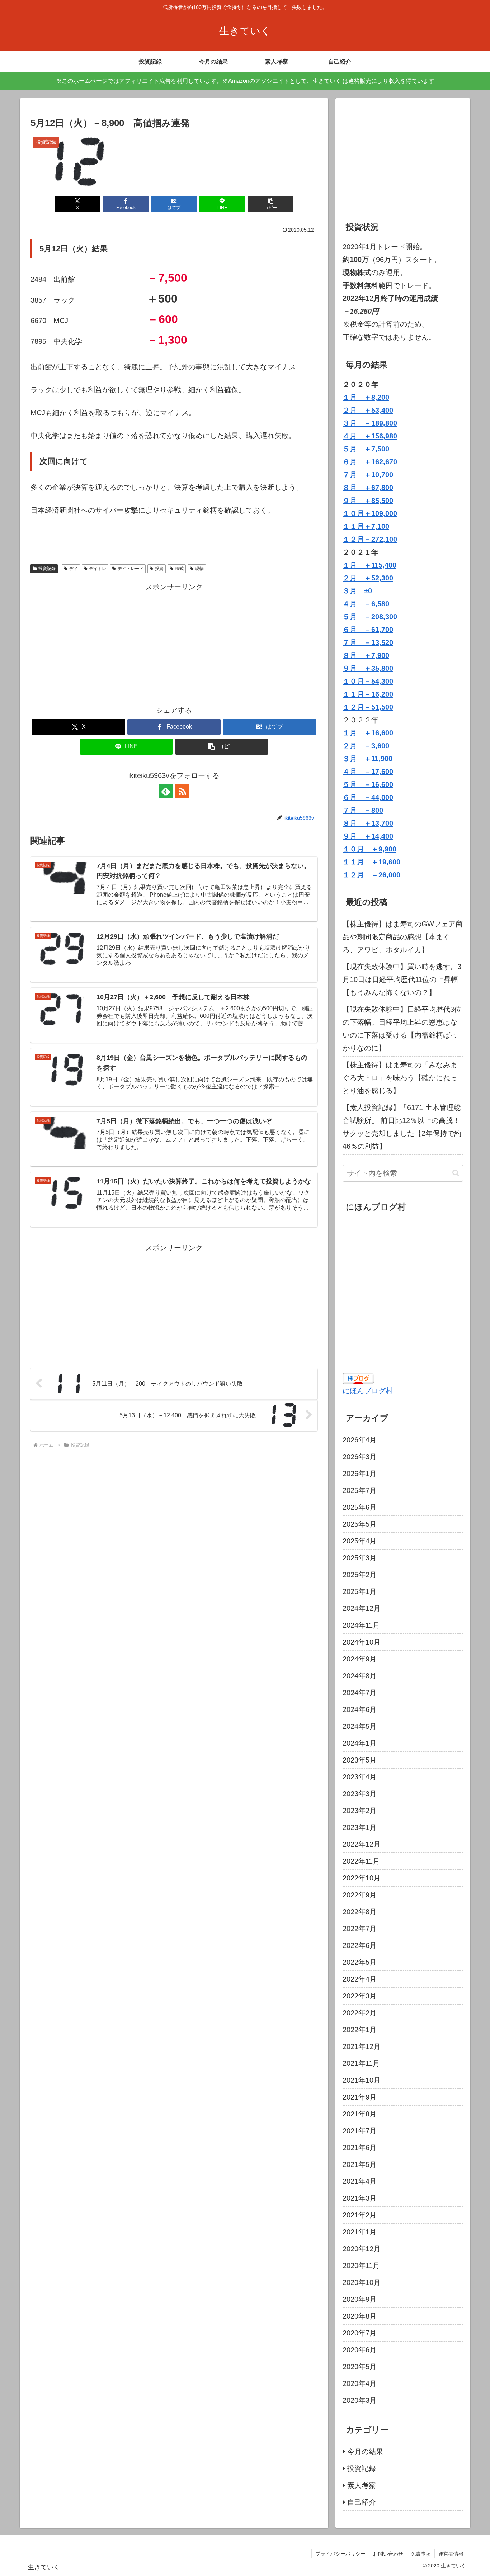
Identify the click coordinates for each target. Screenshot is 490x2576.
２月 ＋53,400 (368, 410)
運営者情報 (451, 2554)
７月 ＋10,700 (368, 475)
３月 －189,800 (370, 423)
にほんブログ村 (368, 1391)
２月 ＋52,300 (368, 578)
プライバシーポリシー (340, 2554)
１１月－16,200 (368, 694)
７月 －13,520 (368, 642)
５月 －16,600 (368, 784)
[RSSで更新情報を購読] (182, 791)
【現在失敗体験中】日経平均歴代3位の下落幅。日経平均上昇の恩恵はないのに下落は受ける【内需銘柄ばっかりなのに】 (402, 1029)
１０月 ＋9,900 (369, 849)
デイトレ (98, 569)
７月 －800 (363, 810)
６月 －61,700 (368, 630)
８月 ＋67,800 (368, 488)
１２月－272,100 (370, 539)
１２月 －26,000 (371, 875)
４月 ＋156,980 (370, 436)
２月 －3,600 (366, 746)
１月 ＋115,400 (369, 565)
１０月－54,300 (368, 681)
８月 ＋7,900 (366, 655)
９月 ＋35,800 (368, 668)
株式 (179, 569)
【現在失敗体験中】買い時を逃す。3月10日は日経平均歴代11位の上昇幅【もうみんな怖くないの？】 (402, 979)
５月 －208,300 (370, 617)
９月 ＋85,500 (368, 501)
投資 (159, 569)
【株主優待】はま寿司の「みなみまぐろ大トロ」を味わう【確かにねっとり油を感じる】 (400, 1078)
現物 (199, 569)
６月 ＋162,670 (370, 462)
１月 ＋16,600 (368, 733)
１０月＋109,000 (370, 513)
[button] (270, 204)
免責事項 (421, 2554)
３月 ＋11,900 (367, 759)
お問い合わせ (388, 2554)
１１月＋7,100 (366, 526)
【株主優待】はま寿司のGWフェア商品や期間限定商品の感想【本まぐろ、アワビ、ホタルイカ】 (403, 937)
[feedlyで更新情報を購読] (166, 791)
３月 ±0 (357, 591)
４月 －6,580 (366, 604)
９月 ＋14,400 (368, 836)
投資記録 (47, 569)
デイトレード (131, 569)
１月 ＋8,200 (366, 397)
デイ (74, 569)
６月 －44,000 (368, 797)
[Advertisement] (174, 644)
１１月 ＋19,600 (371, 862)
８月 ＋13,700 (368, 823)
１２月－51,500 (368, 707)
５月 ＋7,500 (366, 449)
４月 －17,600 (368, 772)
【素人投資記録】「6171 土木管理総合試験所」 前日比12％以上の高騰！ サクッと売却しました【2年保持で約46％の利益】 (403, 1127)
